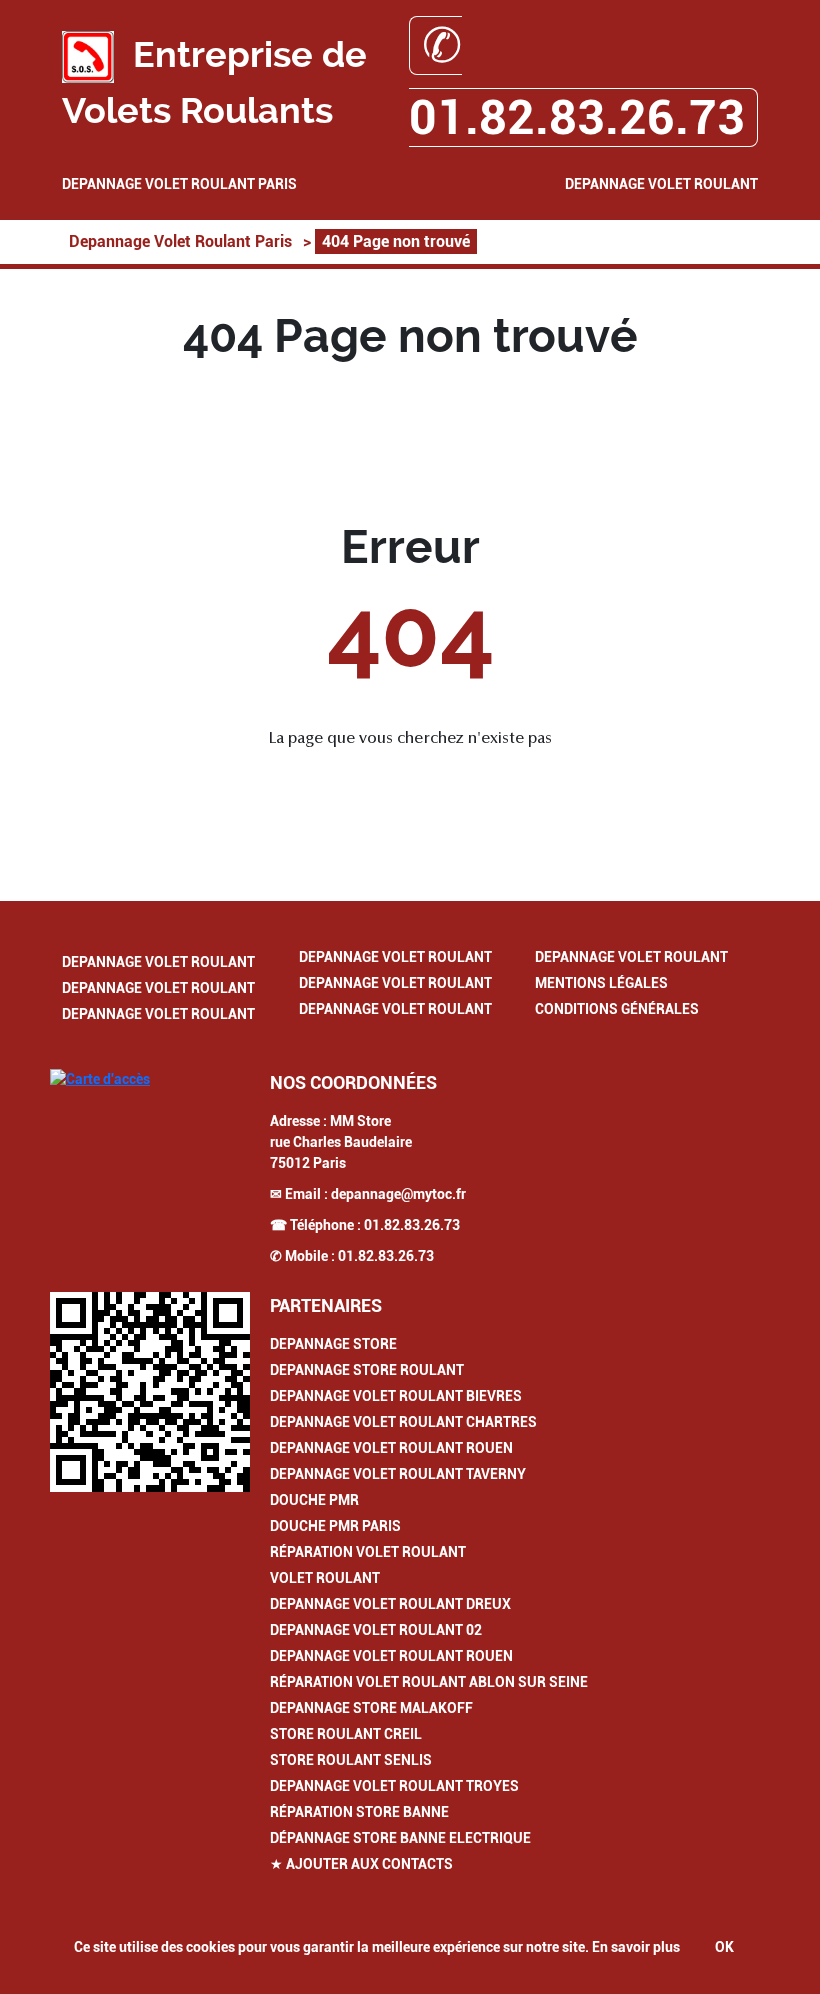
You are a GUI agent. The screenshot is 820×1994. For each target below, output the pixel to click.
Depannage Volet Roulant (661, 184)
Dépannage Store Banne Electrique (400, 1838)
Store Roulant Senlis (351, 1760)
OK (724, 1947)
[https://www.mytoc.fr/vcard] (150, 1392)
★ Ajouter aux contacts (361, 1864)
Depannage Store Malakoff (371, 1708)
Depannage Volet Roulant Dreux (390, 1604)
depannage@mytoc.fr (398, 1194)
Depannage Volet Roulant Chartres (403, 1422)
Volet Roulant (325, 1578)
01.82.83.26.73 (412, 1225)
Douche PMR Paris (335, 1526)
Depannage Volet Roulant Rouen (391, 1448)
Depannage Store (333, 1344)
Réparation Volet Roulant (368, 1552)
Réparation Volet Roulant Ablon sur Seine (429, 1682)
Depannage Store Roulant (367, 1370)
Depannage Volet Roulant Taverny (398, 1474)
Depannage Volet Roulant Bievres (396, 1396)
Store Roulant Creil (346, 1734)
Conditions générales (617, 1009)
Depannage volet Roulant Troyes (394, 1786)
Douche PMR (314, 1500)
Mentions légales (601, 983)
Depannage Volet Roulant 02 (376, 1630)
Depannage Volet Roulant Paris (179, 184)
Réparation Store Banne (359, 1812)
